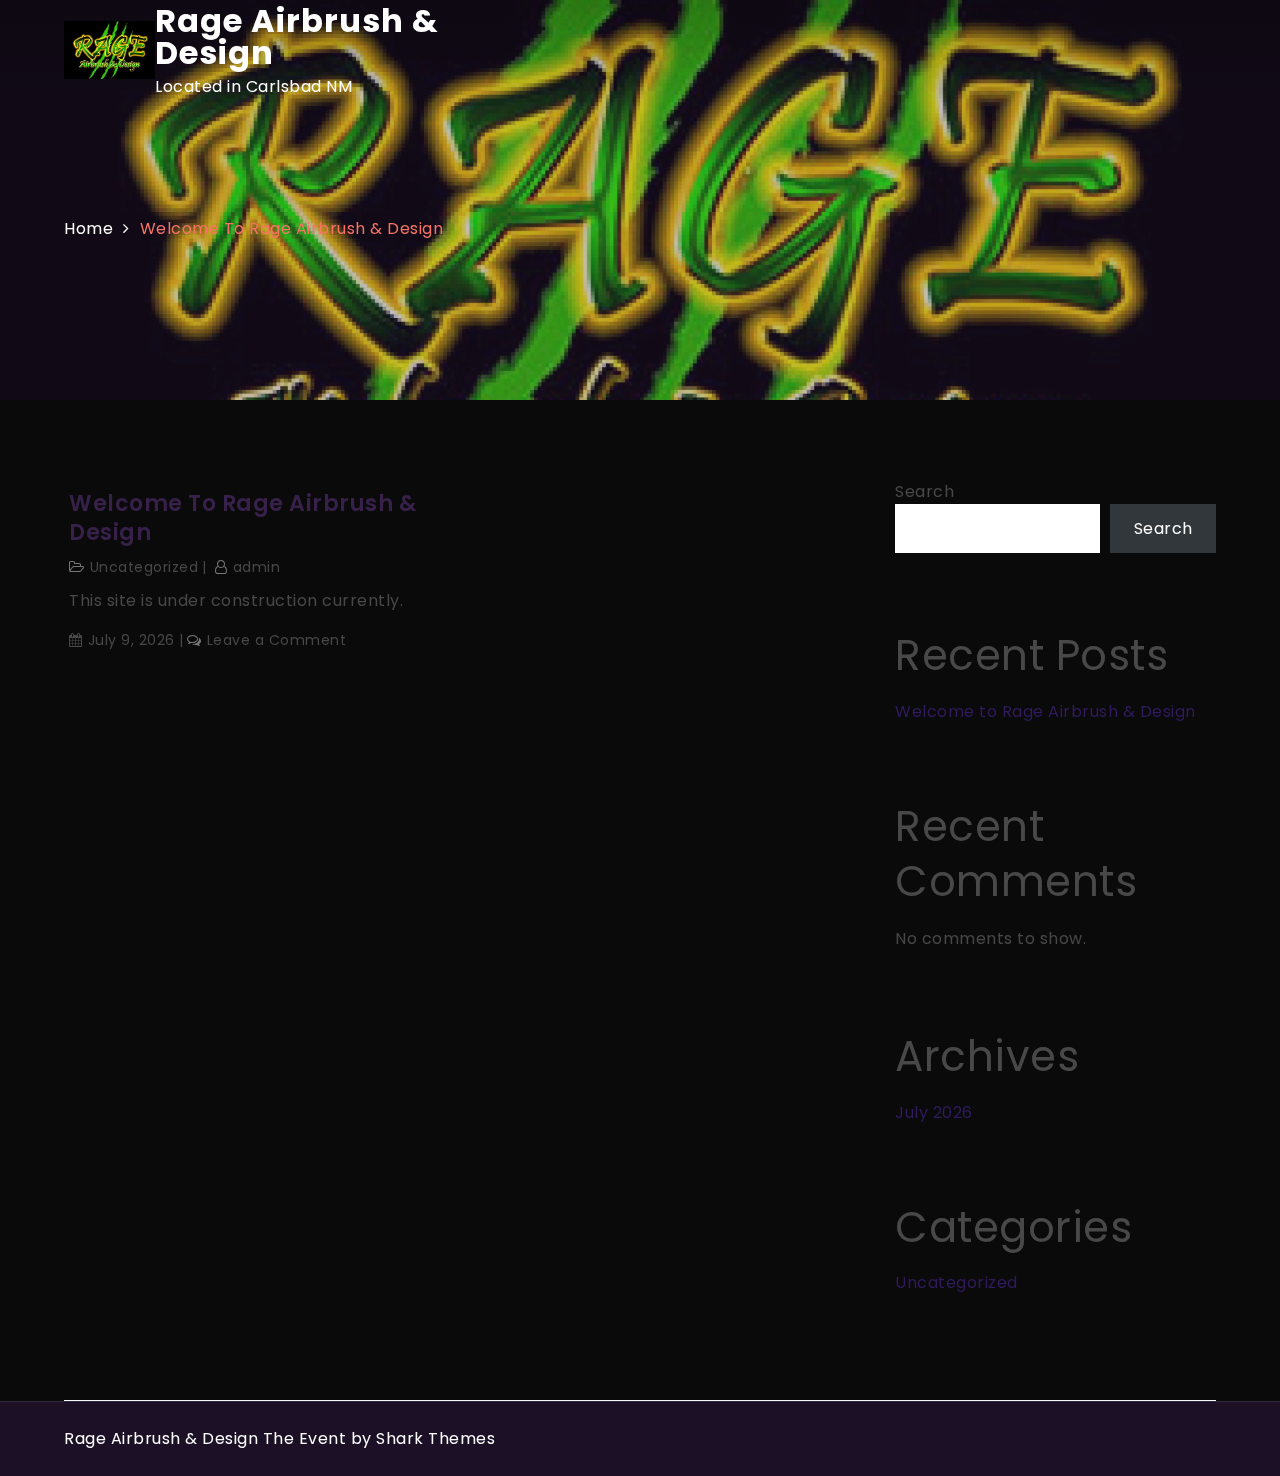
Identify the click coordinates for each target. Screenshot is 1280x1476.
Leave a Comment (276, 640)
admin (256, 567)
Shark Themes (435, 1438)
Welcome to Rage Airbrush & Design (242, 518)
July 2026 (934, 1112)
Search (924, 491)
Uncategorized (144, 567)
